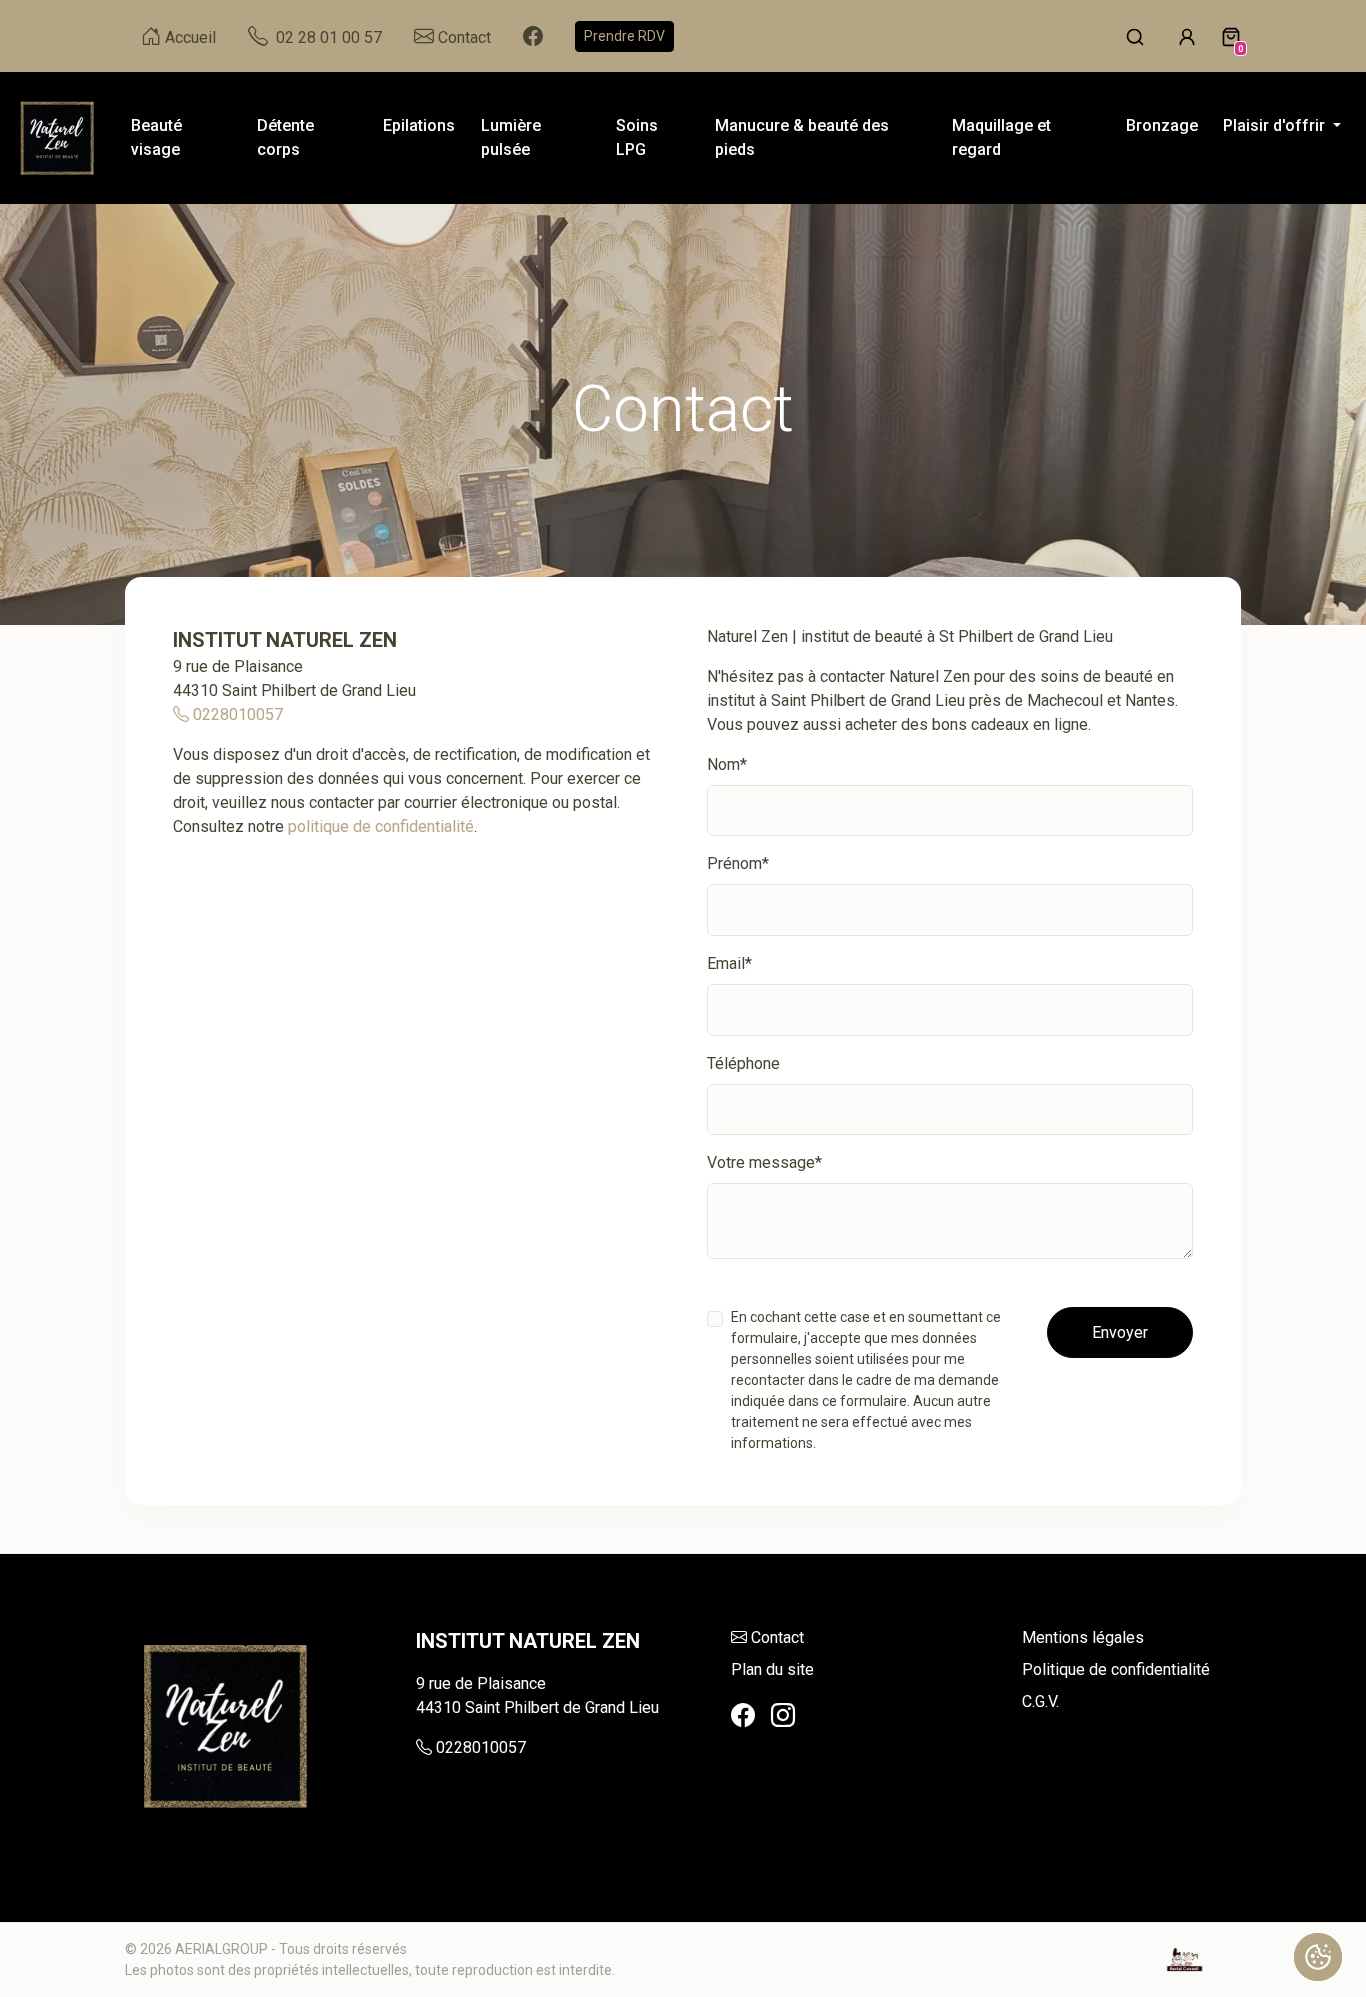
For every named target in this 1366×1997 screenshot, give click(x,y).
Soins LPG (637, 137)
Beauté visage (156, 137)
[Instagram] (783, 1716)
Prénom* (738, 863)
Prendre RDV (624, 36)
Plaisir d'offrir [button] (1276, 125)
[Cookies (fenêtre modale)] (1318, 1957)
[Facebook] (743, 1716)
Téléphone (743, 1063)
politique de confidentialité (381, 826)
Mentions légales (1083, 1637)
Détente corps (285, 137)
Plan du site (772, 1669)
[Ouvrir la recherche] (1135, 36)
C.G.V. (1040, 1701)
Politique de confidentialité (1116, 1669)
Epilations (419, 125)
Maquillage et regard (1001, 137)
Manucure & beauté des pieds (802, 137)
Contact (777, 1637)
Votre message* (764, 1162)
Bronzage (1162, 125)
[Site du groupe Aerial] (1185, 1959)
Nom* (727, 764)
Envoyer (1120, 1332)
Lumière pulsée (511, 137)
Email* (729, 963)
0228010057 (236, 714)
